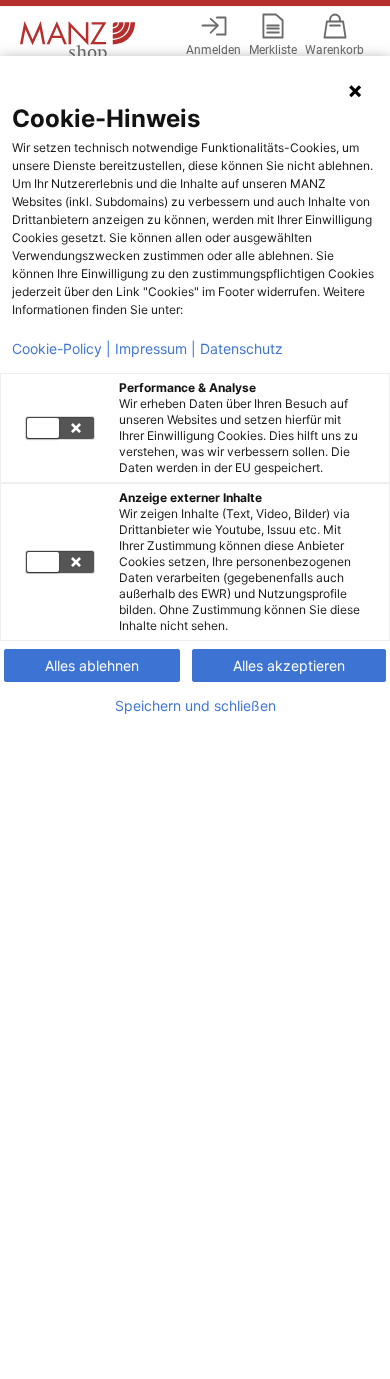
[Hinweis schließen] (355, 91)
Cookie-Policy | (61, 349)
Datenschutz (241, 349)
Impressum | (155, 349)
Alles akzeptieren (289, 665)
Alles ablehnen (92, 665)
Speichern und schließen (195, 706)
